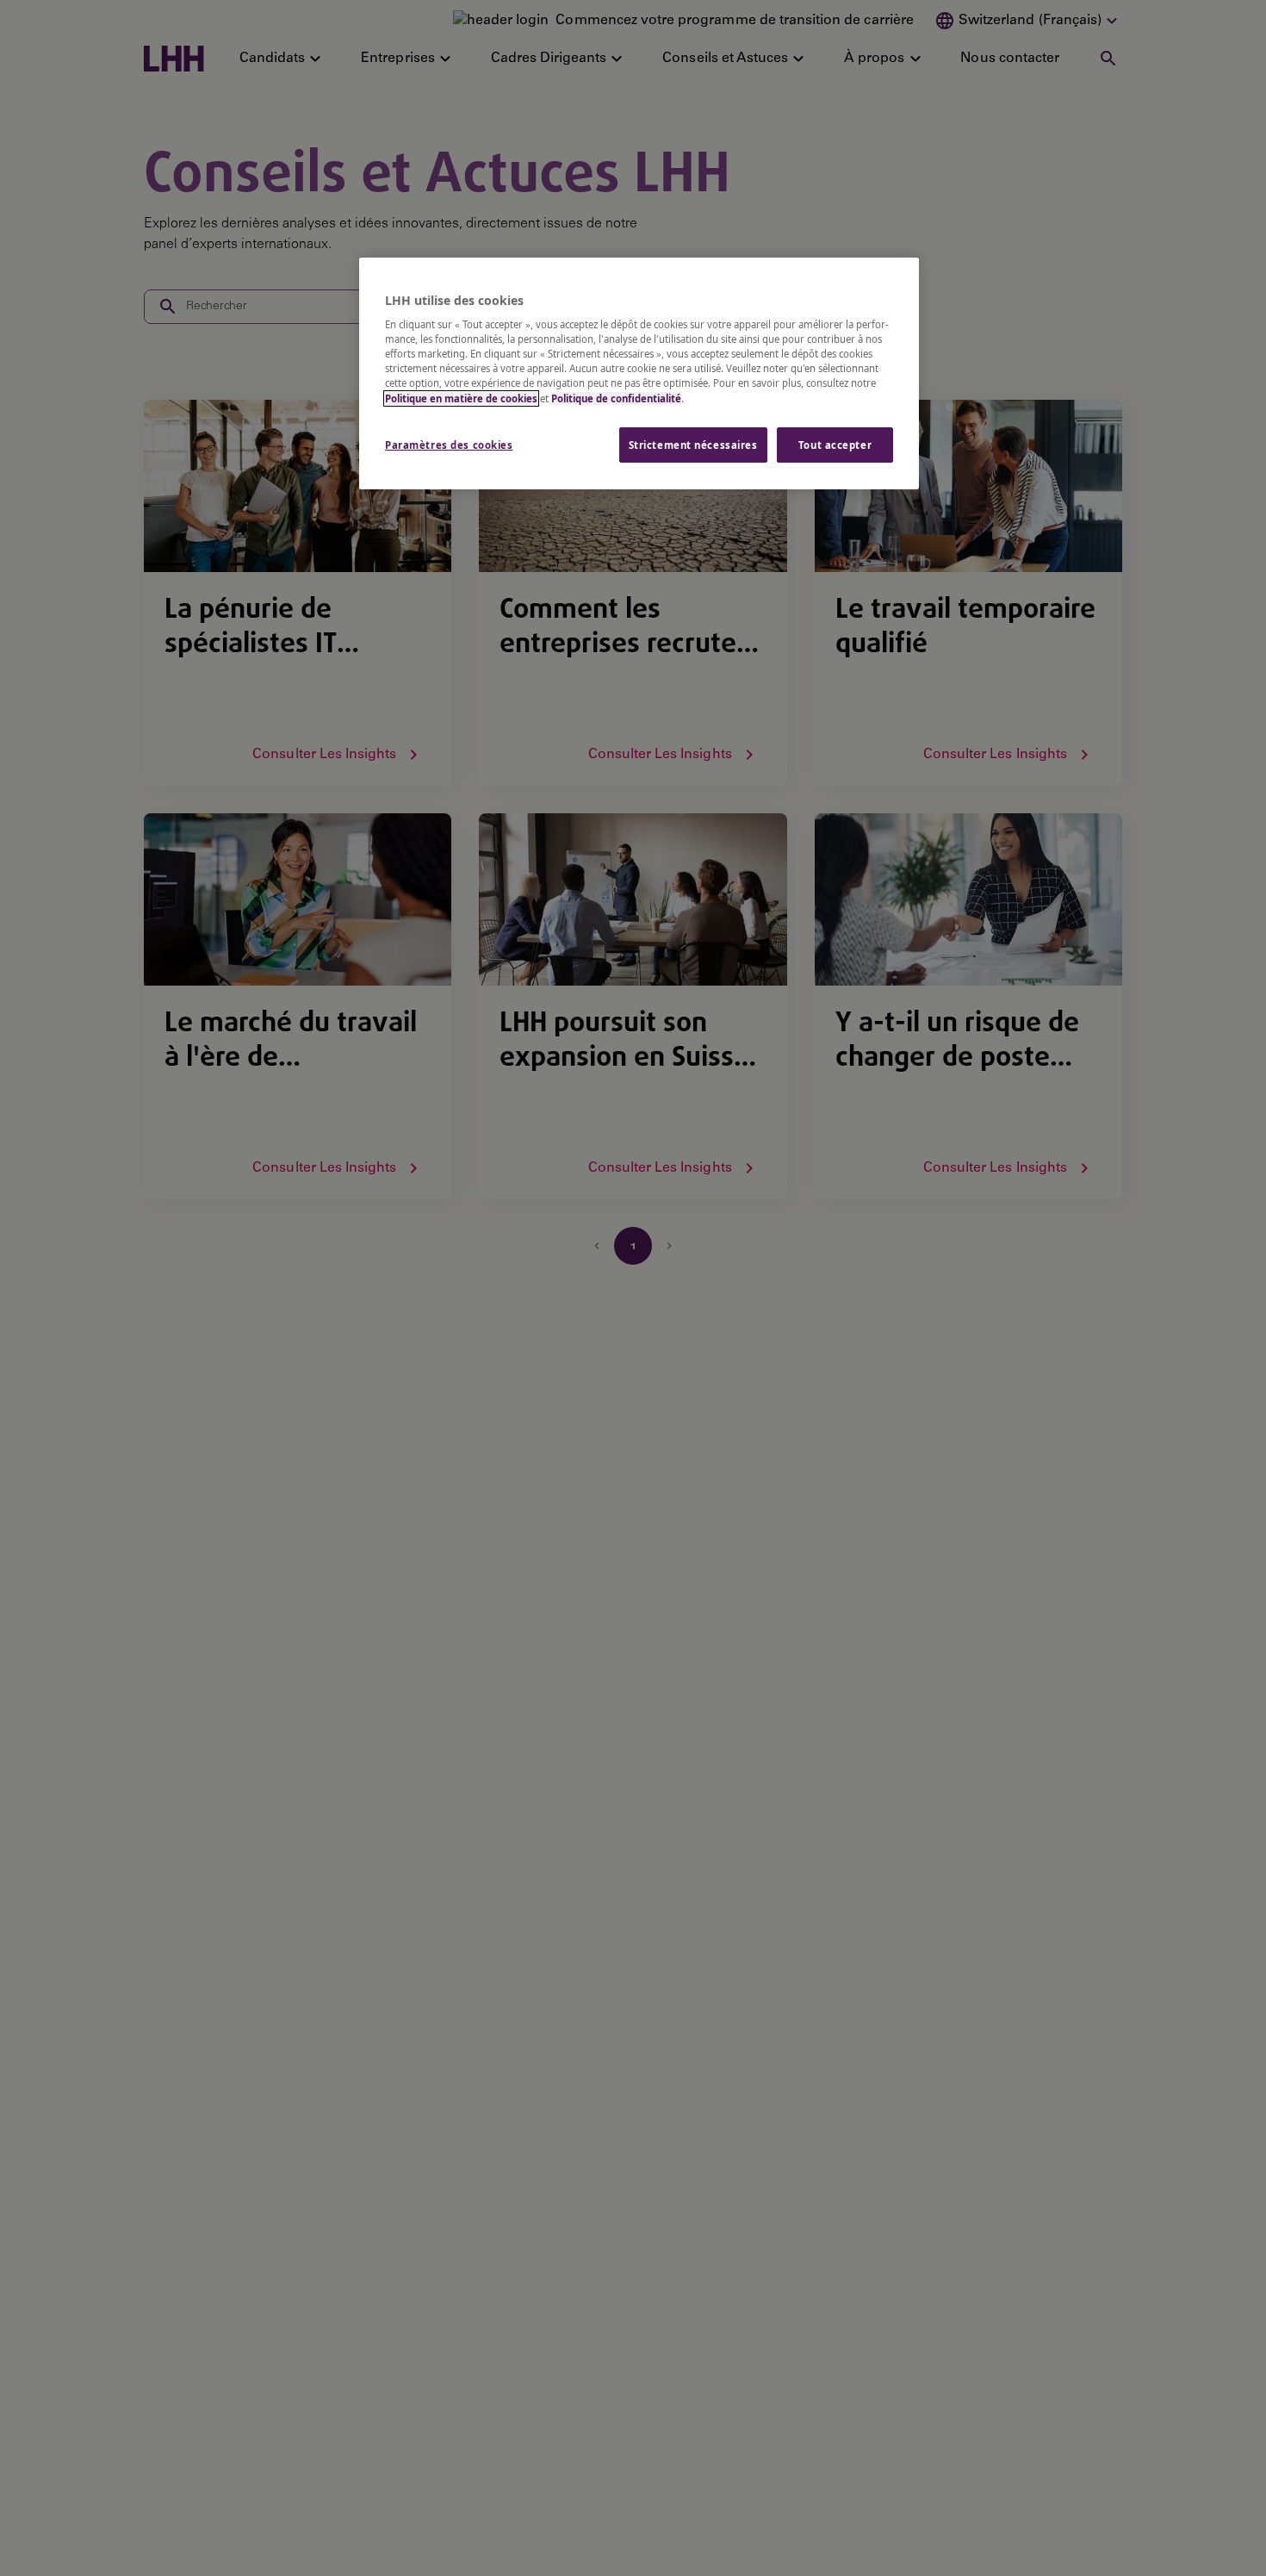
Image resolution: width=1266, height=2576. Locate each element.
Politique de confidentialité (616, 398)
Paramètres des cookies (449, 445)
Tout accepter (835, 445)
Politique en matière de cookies (461, 398)
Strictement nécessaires (693, 445)
